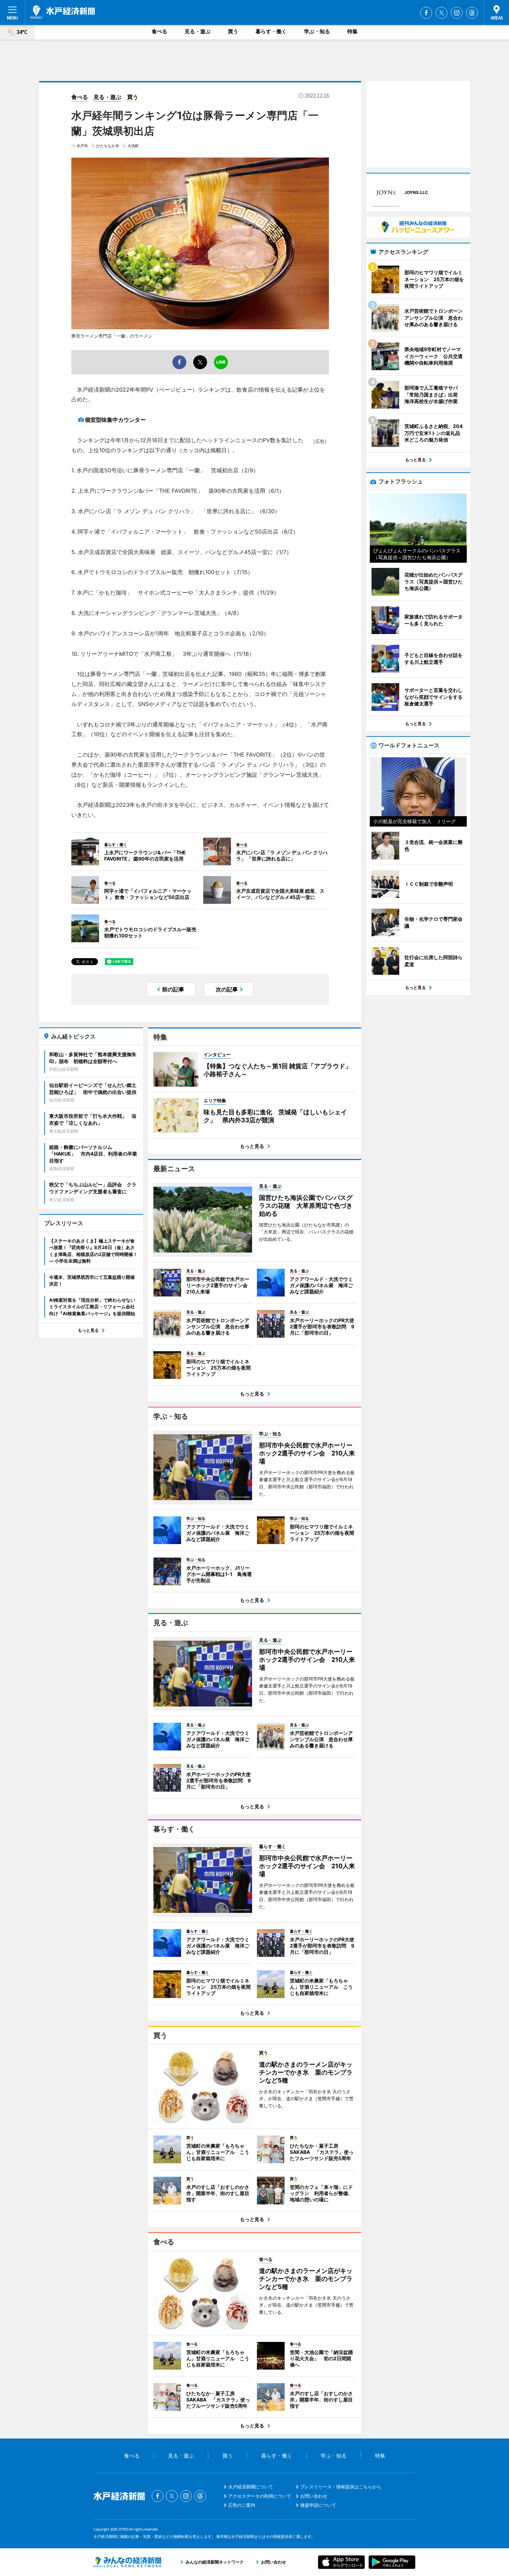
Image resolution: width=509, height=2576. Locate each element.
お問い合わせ (314, 2496)
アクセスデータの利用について (260, 2496)
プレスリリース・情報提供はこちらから (341, 2487)
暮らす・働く (271, 31)
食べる (159, 31)
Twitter (441, 13)
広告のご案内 (242, 2505)
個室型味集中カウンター (115, 420)
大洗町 (133, 146)
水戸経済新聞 (63, 12)
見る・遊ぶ (198, 31)
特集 (352, 31)
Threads (472, 13)
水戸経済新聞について (251, 2487)
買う (233, 31)
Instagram (457, 13)
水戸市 (82, 146)
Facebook (426, 13)
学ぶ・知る (317, 31)
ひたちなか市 (108, 146)
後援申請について (318, 2505)
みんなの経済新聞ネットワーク (127, 2562)
